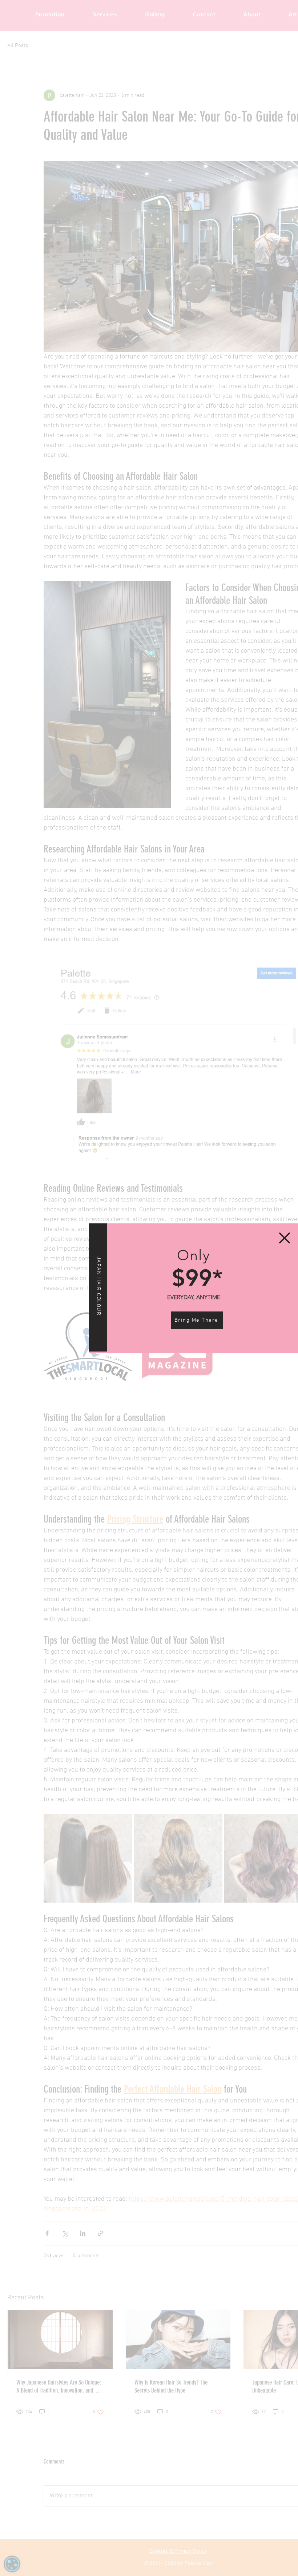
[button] (285, 1238)
